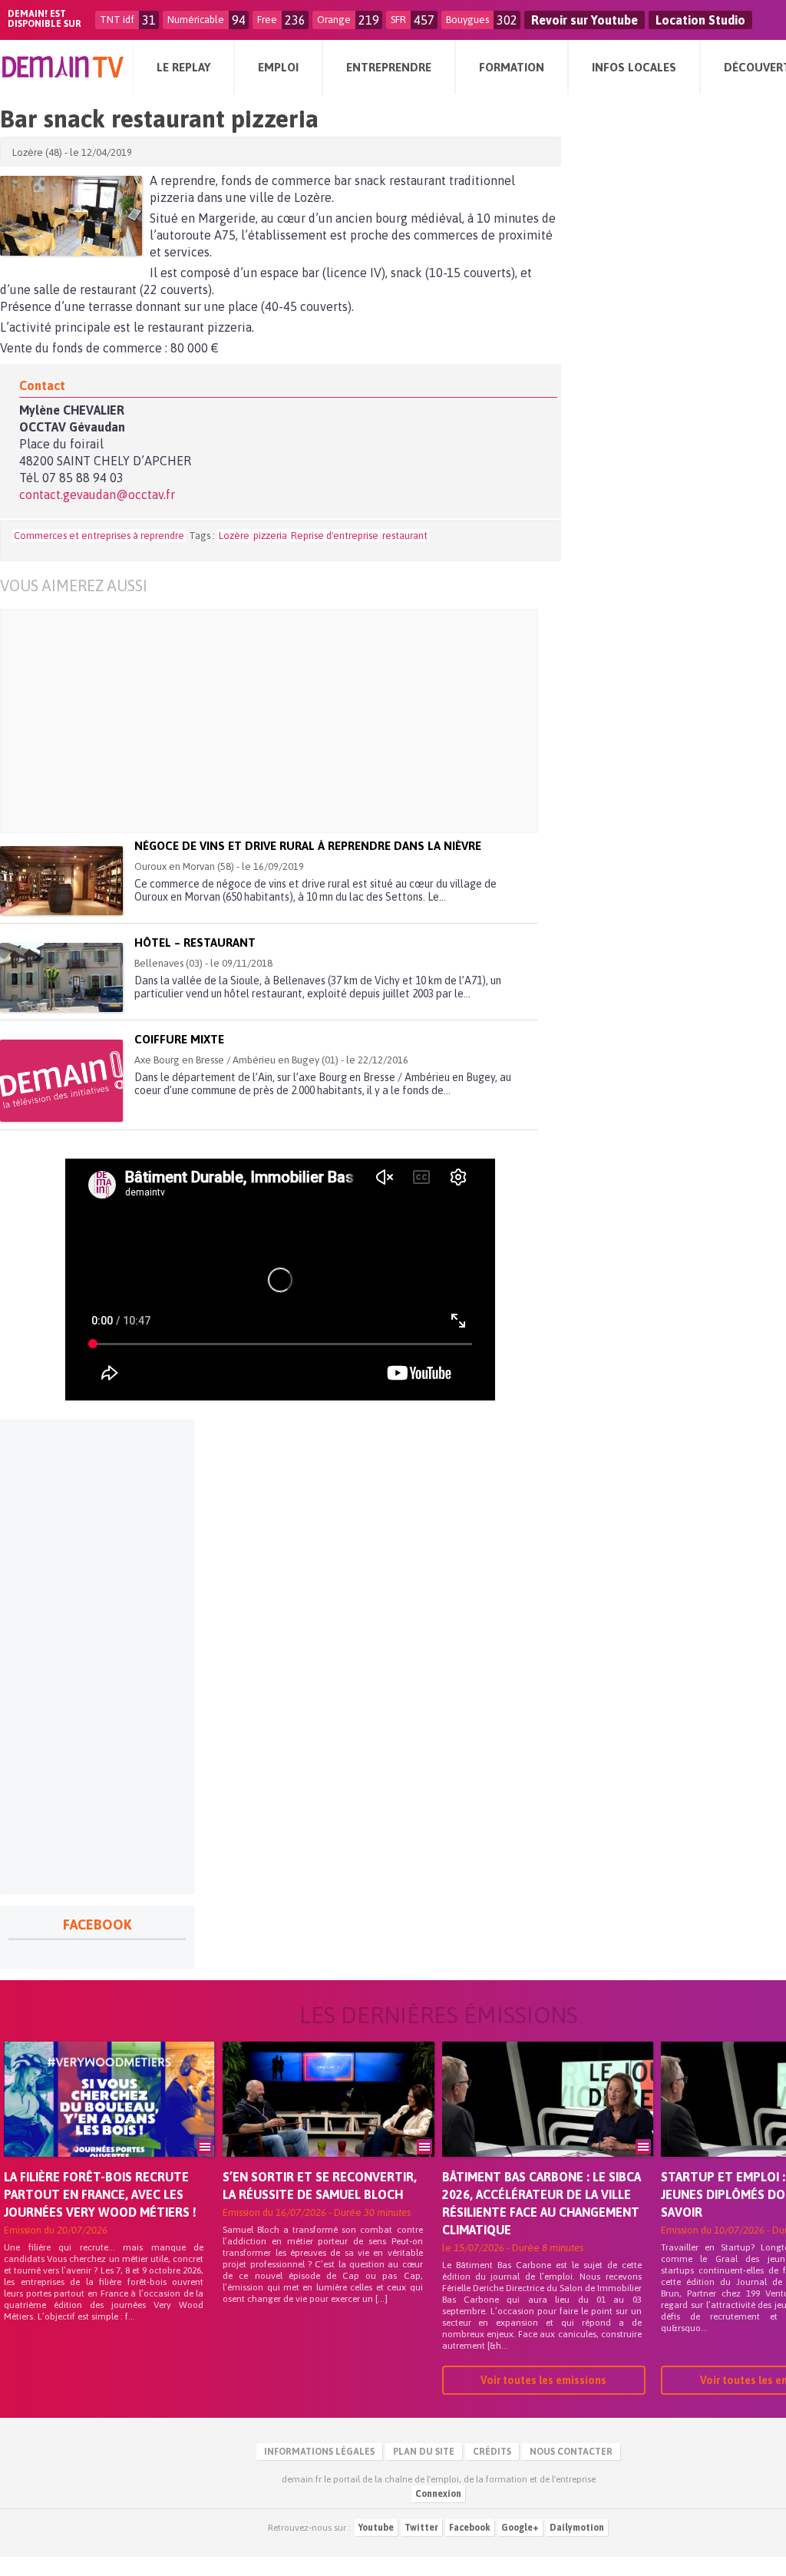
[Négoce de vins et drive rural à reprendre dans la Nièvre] (61, 881)
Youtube (376, 2528)
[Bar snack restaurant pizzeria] (71, 216)
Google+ (520, 2528)
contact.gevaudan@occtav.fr (97, 494)
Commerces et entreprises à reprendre (99, 536)
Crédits (492, 2452)
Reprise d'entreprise (335, 536)
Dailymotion (577, 2528)
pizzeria (270, 536)
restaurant (405, 536)
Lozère (234, 536)
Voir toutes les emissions (543, 2380)
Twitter (421, 2528)
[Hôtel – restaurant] (61, 977)
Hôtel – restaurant (195, 942)
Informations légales (319, 2452)
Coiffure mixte (179, 1039)
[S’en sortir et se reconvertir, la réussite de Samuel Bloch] (328, 2121)
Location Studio (700, 20)
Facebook (470, 2528)
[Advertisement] (258, 721)
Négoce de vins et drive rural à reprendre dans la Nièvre (308, 846)
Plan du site (424, 2452)
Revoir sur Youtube (585, 20)
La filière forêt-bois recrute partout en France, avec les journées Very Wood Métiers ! (100, 2194)
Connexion (438, 2494)
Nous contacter (571, 2452)
